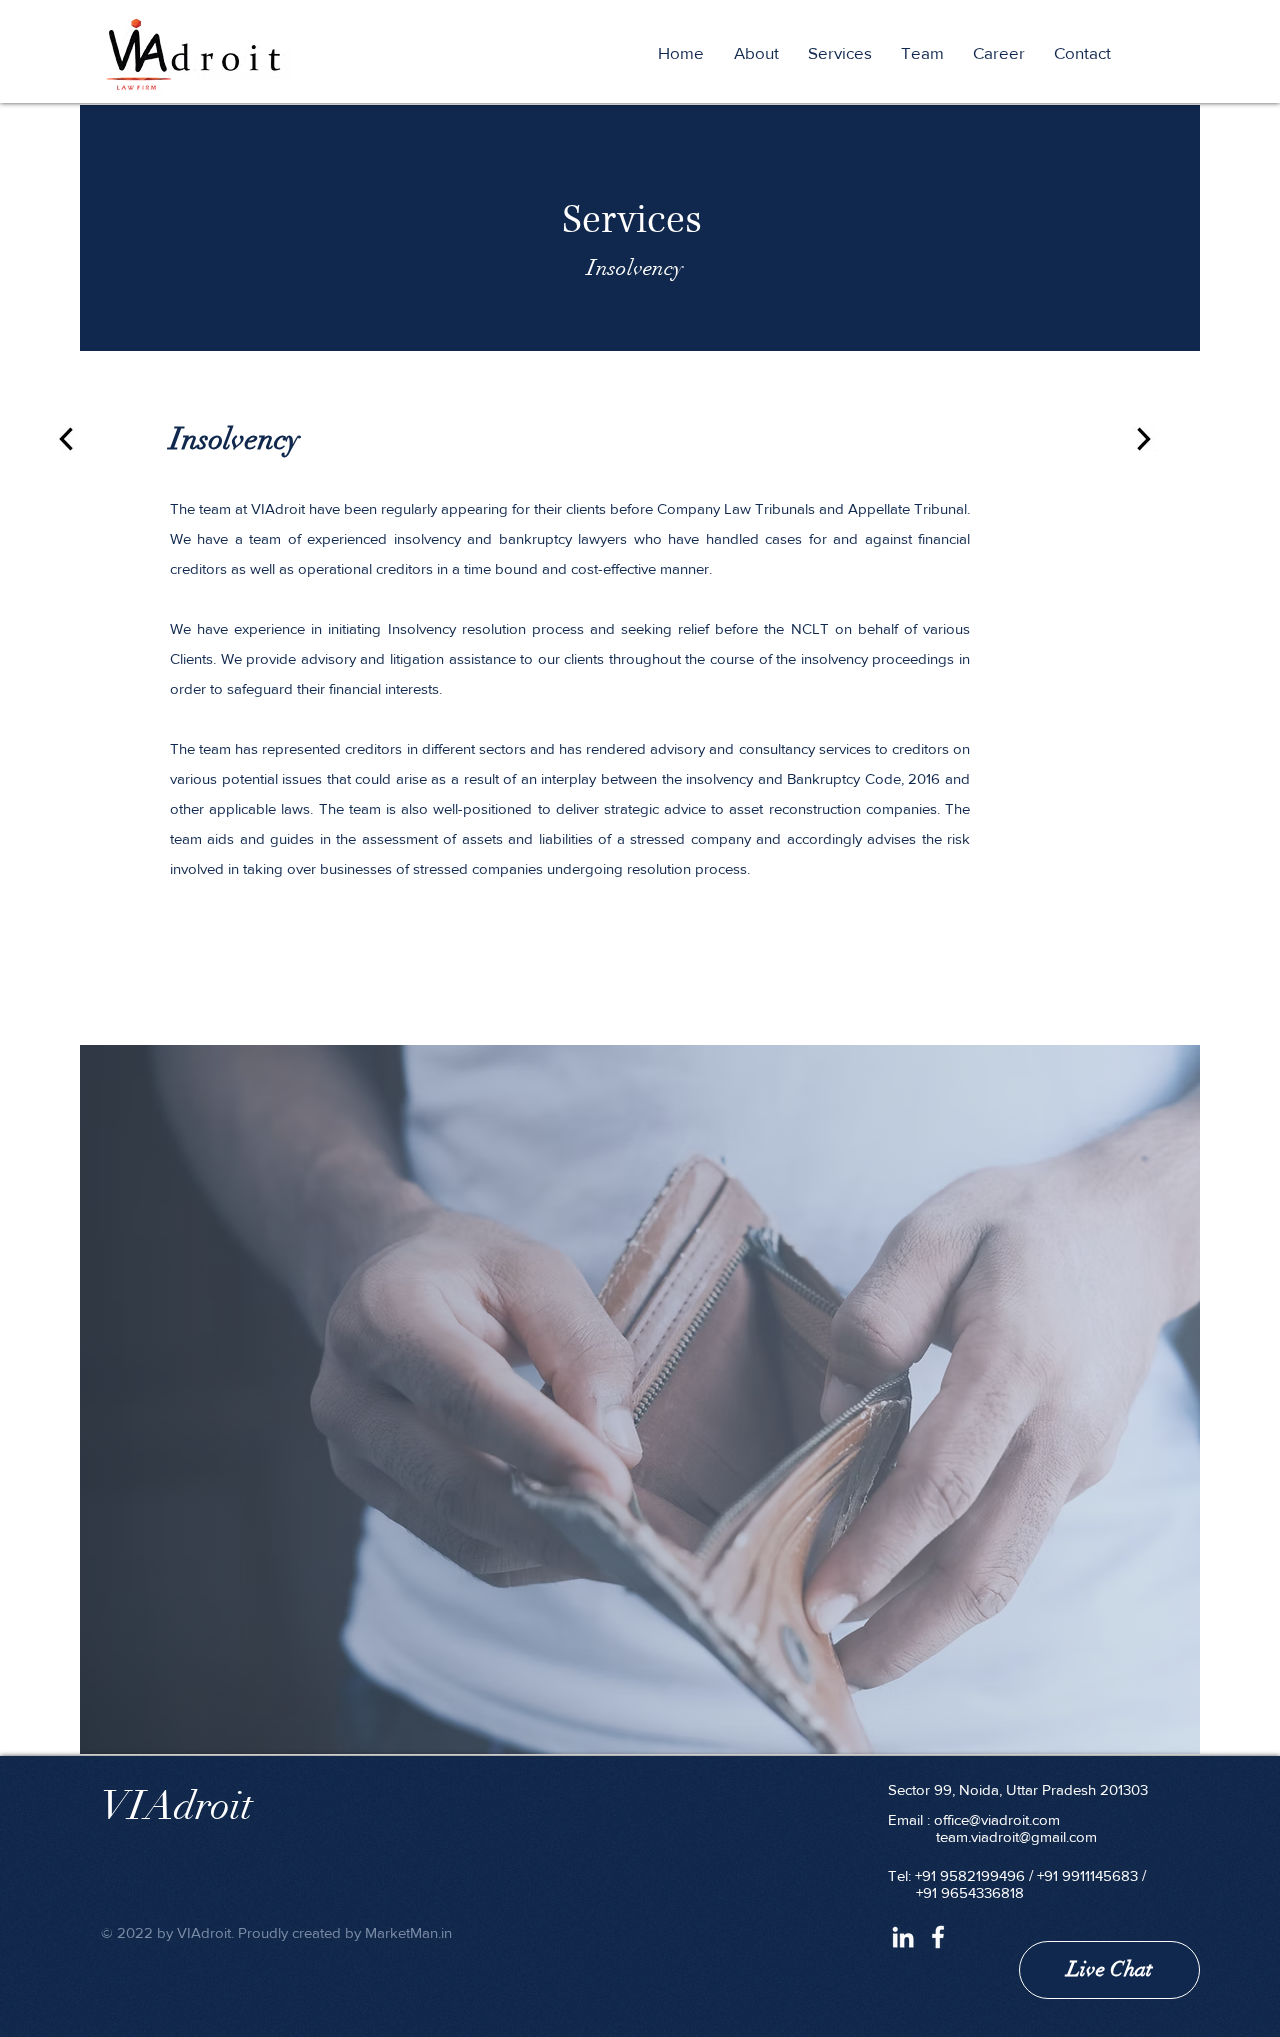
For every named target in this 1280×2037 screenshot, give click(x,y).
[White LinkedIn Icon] (903, 1937)
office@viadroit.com (997, 1819)
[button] (844, 53)
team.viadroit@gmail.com (1016, 1836)
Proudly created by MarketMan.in (345, 1932)
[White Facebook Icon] (938, 1937)
